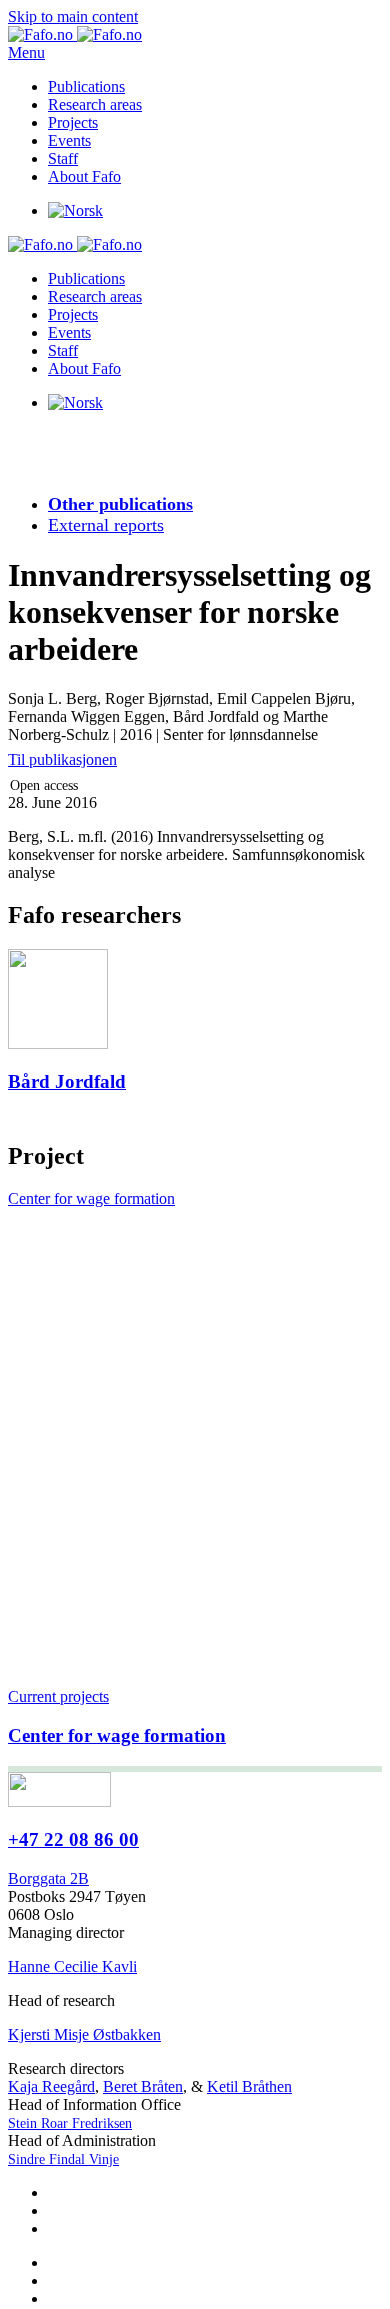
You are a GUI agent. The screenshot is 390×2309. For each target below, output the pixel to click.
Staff (63, 158)
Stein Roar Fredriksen (70, 2123)
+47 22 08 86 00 (73, 1839)
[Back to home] (75, 34)
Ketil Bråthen (249, 2086)
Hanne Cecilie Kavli (72, 1966)
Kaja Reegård (51, 2086)
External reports (106, 525)
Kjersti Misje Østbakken (84, 2034)
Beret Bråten (143, 2086)
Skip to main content (73, 16)
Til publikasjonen (62, 759)
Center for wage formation (91, 1198)
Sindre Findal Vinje (63, 2159)
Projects (73, 122)
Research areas (95, 104)
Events (69, 140)
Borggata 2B (48, 1878)
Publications (86, 86)
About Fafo (84, 176)
